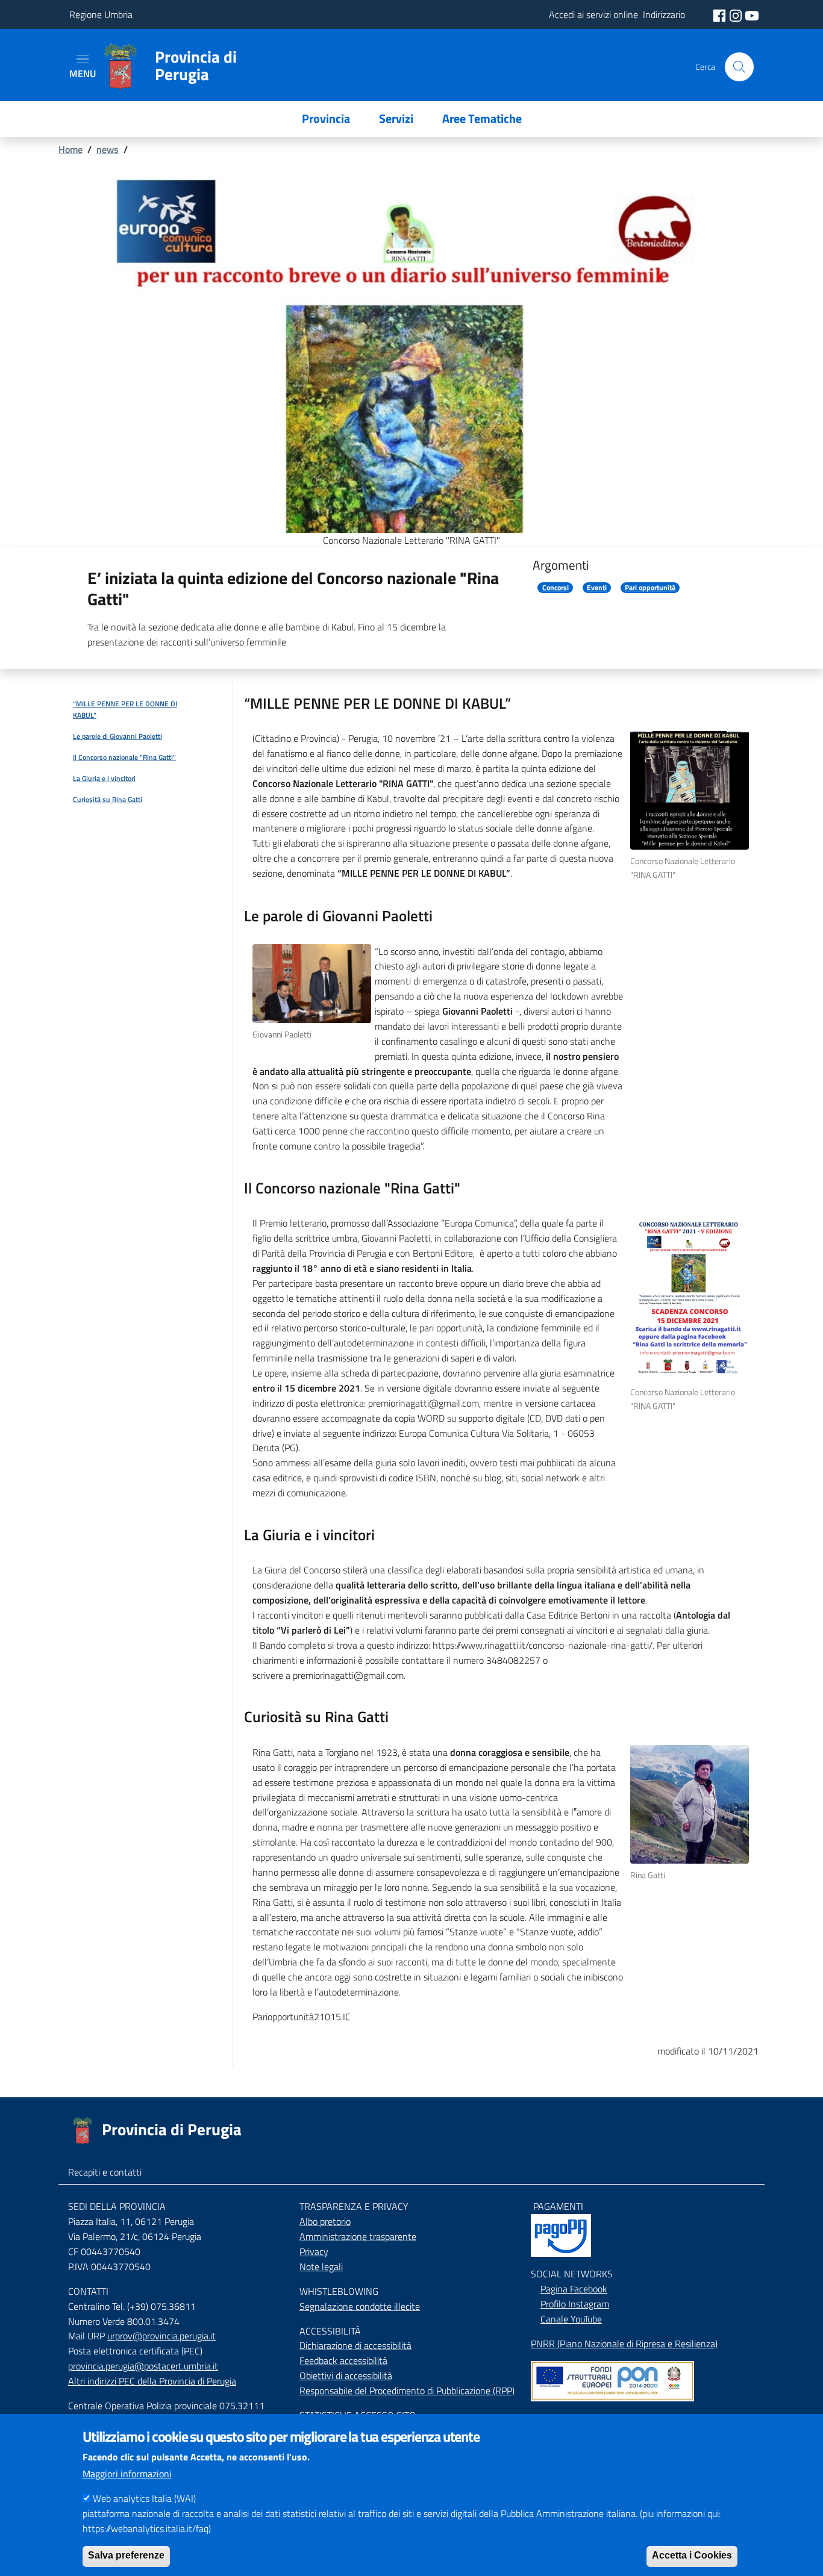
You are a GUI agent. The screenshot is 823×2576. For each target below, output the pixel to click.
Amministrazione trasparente (358, 2236)
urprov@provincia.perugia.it (161, 2336)
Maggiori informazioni (127, 2474)
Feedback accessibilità (343, 2360)
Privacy (314, 2251)
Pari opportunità (650, 588)
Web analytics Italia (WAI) (144, 2498)
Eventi (597, 588)
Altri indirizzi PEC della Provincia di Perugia (152, 2381)
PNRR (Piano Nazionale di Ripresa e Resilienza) (624, 2344)
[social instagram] (737, 14)
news (108, 149)
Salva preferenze (126, 2555)
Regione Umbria (101, 14)
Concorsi (555, 588)
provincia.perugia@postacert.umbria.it (143, 2366)
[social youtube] (752, 14)
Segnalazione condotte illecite (360, 2306)
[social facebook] (721, 14)
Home (70, 149)
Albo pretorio (325, 2221)
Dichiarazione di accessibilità (355, 2345)
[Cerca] (739, 67)
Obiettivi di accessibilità (346, 2375)
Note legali (321, 2266)
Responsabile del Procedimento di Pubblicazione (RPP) (407, 2391)
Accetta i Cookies (692, 2555)
